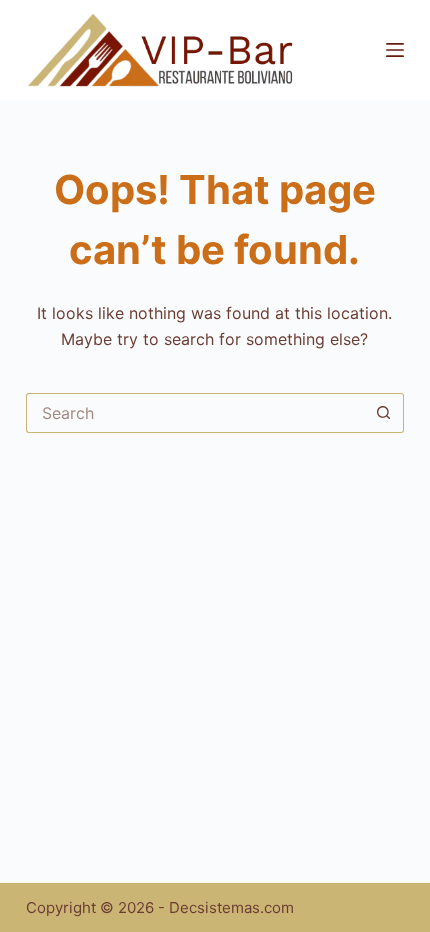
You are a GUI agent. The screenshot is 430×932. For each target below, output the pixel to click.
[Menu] (395, 50)
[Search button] (384, 413)
